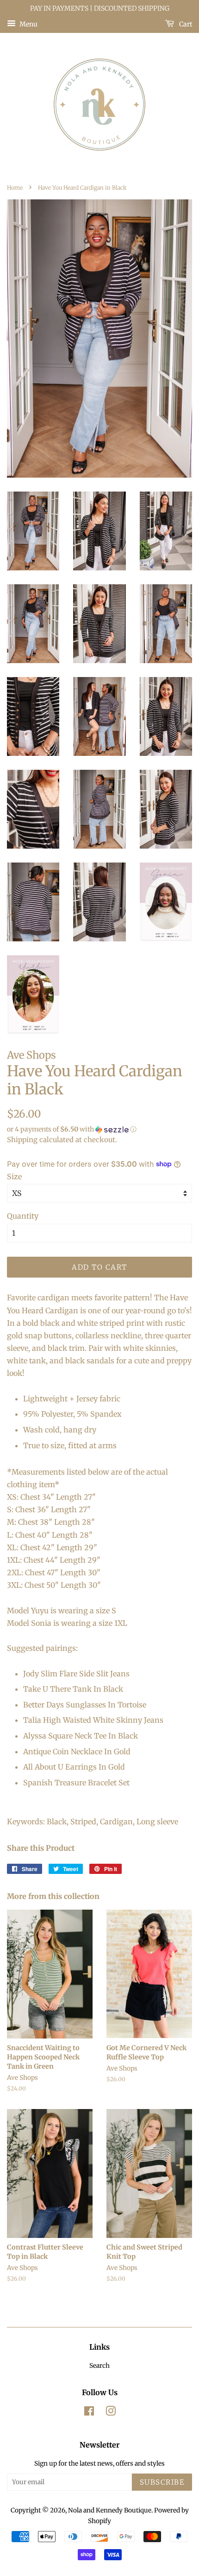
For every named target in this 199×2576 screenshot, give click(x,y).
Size (14, 1176)
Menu (28, 24)
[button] (99, 1129)
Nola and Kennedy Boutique (110, 2510)
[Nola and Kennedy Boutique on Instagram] (111, 2413)
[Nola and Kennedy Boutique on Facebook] (89, 2413)
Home (15, 188)
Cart (185, 24)
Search (99, 2366)
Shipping (22, 1140)
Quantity (23, 1216)
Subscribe (162, 2482)
